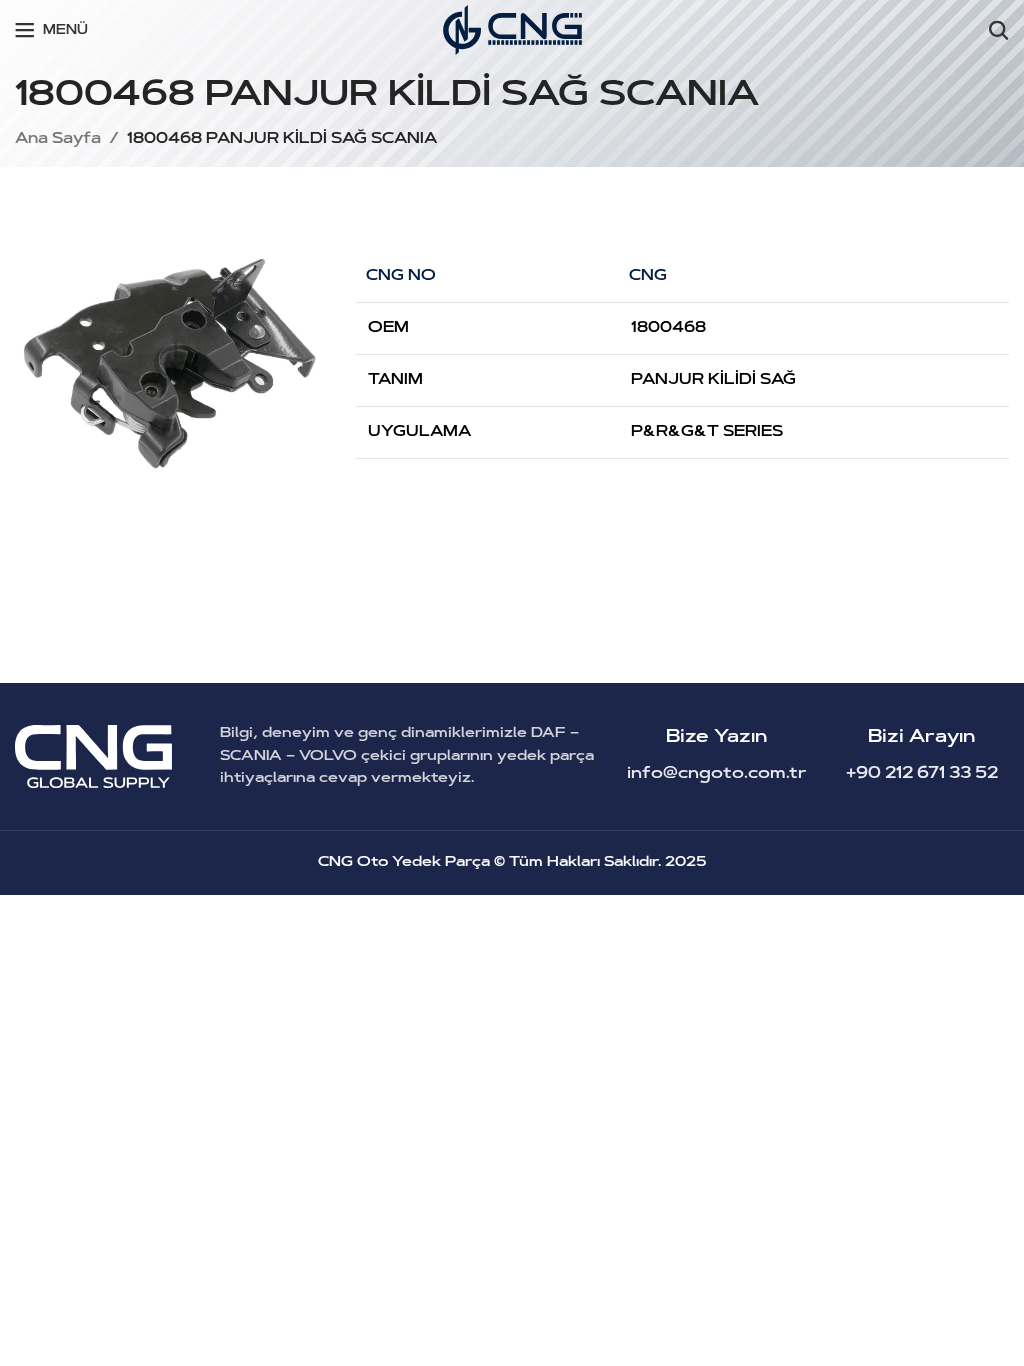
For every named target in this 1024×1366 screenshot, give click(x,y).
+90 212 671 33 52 (922, 774)
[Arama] (999, 30)
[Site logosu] (512, 30)
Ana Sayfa (58, 139)
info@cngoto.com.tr (717, 774)
